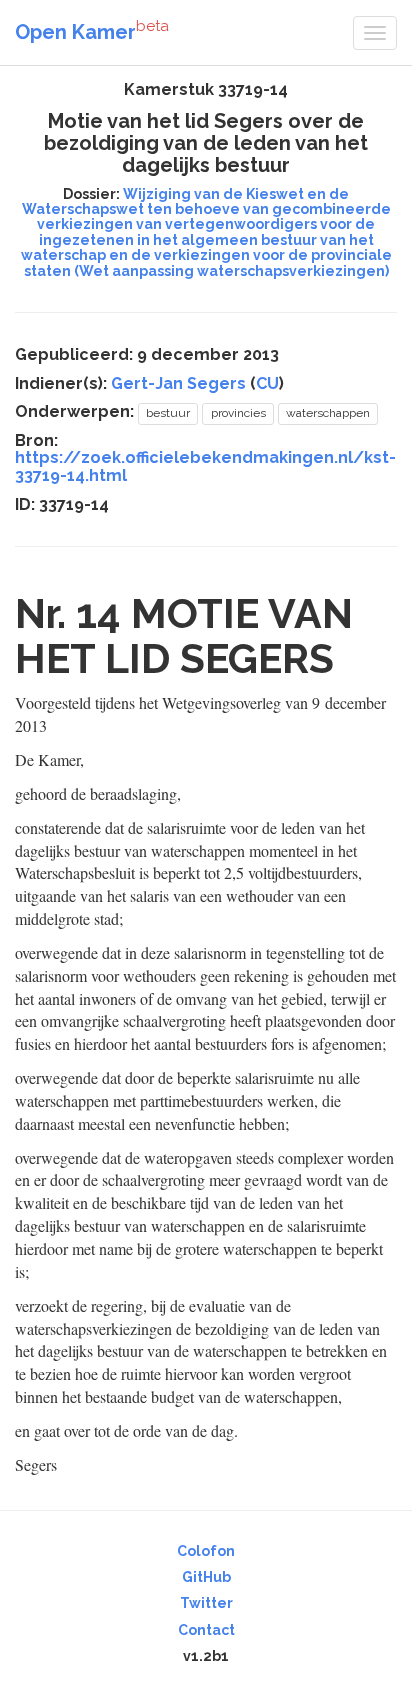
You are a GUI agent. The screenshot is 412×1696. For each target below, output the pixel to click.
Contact (206, 1630)
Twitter (206, 1603)
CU (267, 383)
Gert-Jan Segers (178, 383)
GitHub (206, 1577)
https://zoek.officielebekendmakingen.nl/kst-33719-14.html (205, 466)
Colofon (206, 1551)
